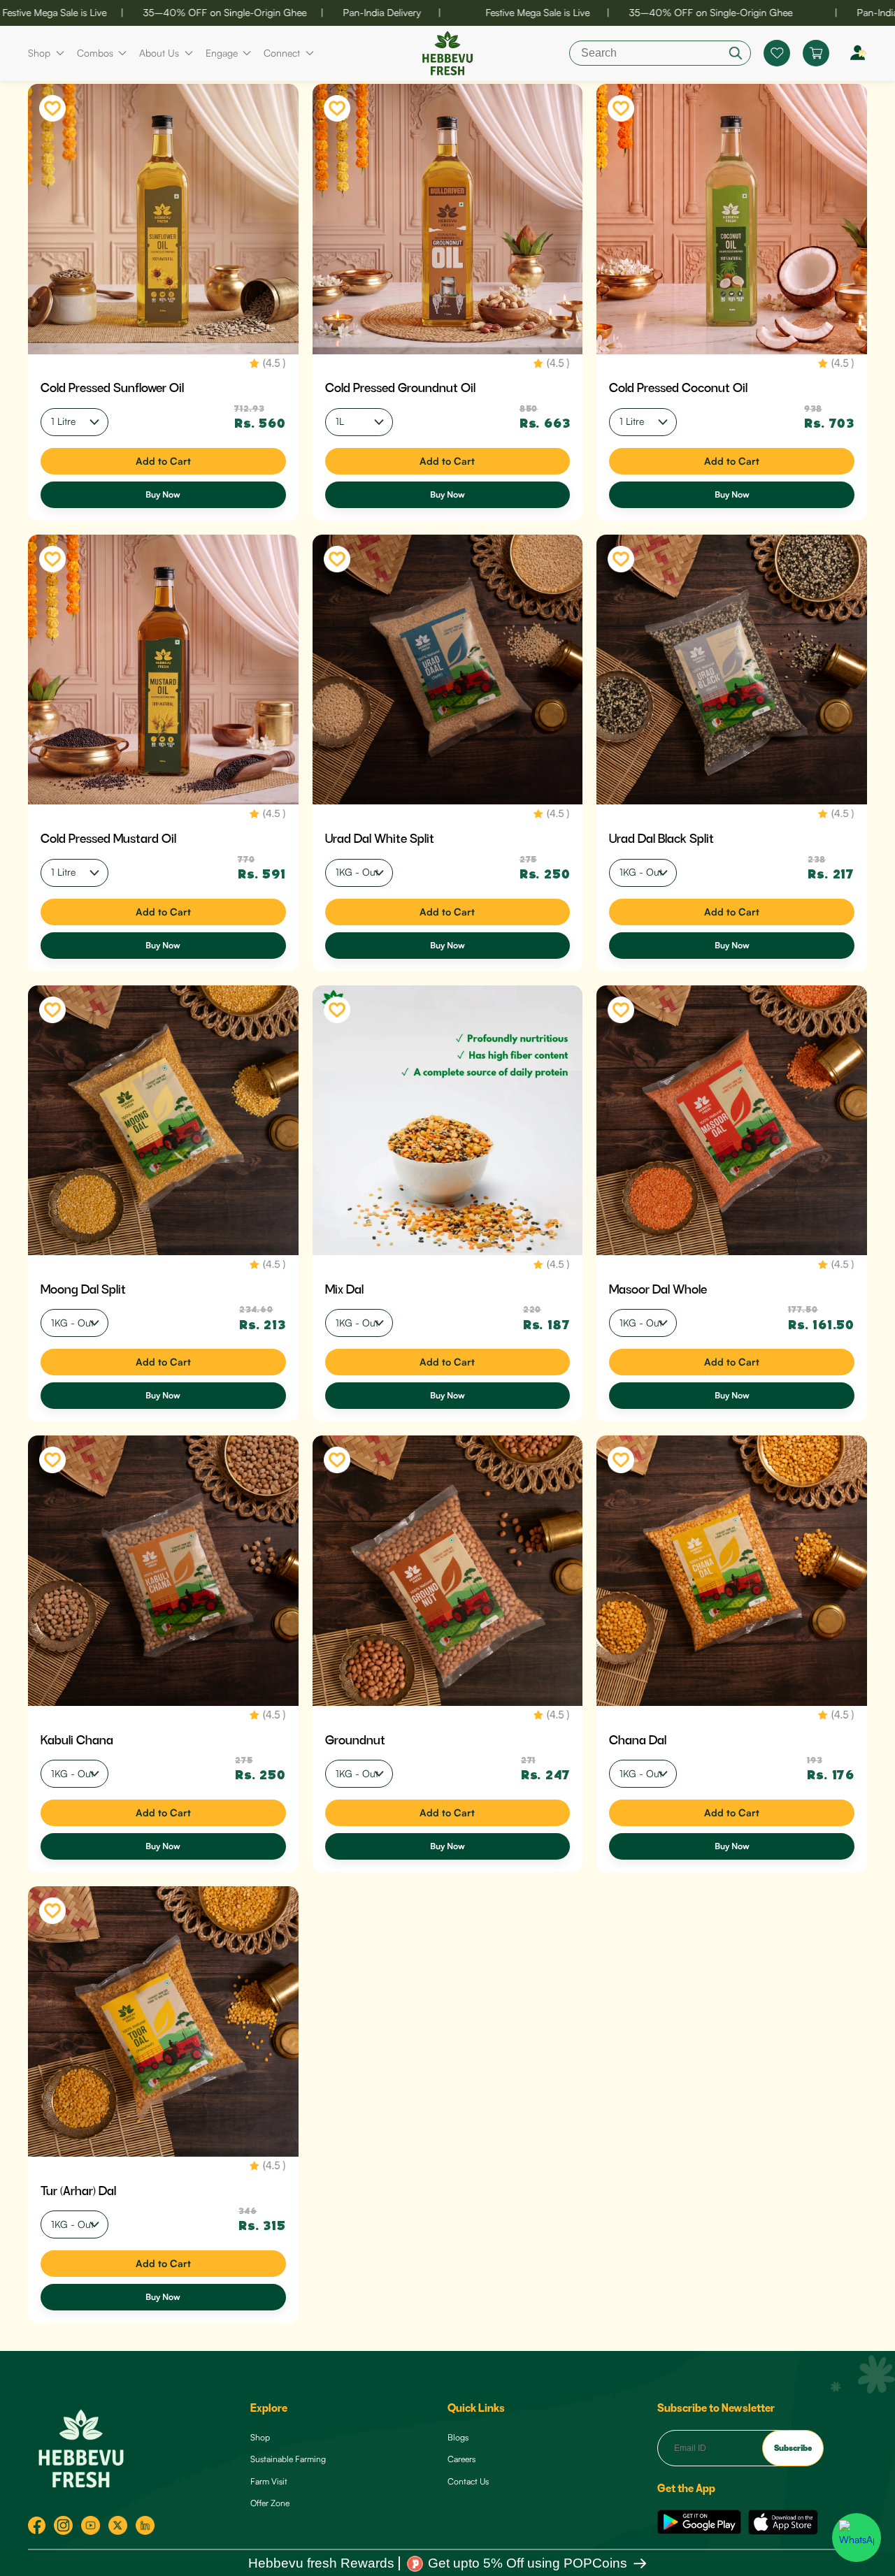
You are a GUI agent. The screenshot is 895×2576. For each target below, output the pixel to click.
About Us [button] (159, 53)
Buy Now (163, 494)
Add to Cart (163, 461)
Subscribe (793, 2447)
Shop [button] (39, 53)
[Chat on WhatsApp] (857, 2538)
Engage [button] (222, 53)
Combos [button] (95, 53)
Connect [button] (282, 53)
